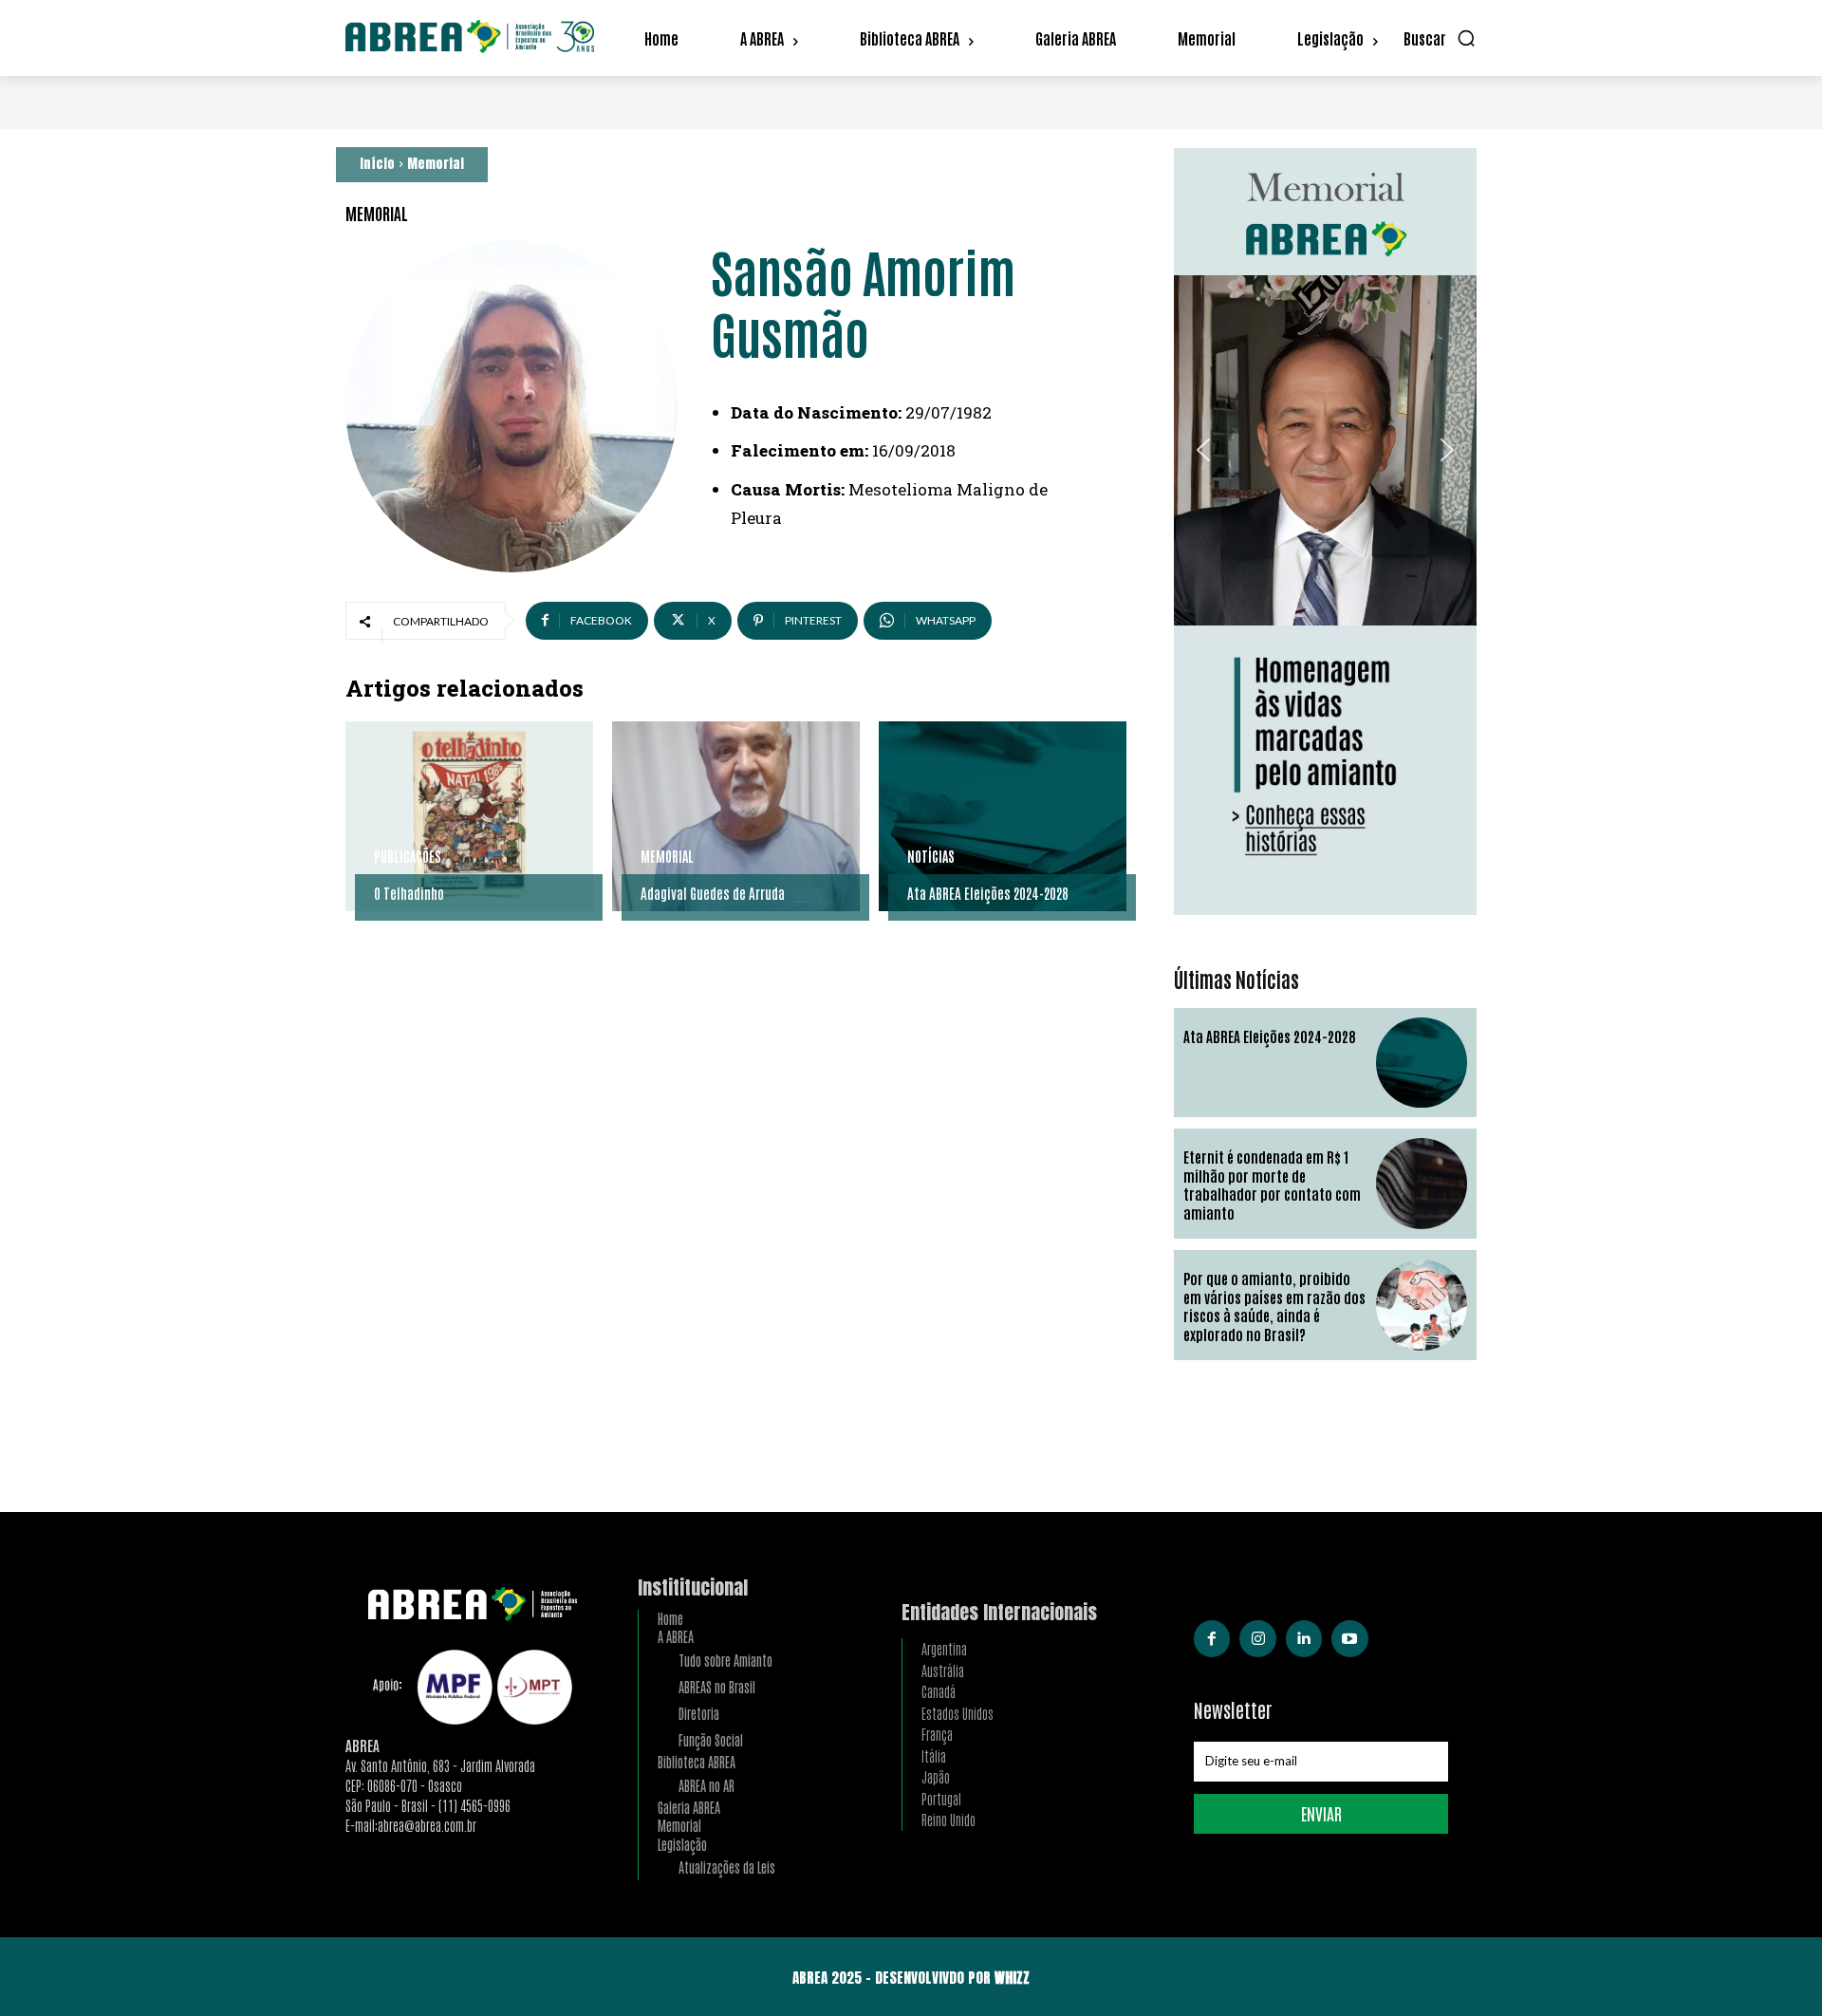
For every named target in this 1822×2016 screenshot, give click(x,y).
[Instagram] (1257, 1638)
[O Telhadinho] (469, 816)
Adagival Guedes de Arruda (713, 893)
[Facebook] (1212, 1638)
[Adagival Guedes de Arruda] (736, 816)
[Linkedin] (1304, 1638)
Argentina (944, 1648)
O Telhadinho (409, 893)
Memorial (436, 164)
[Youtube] (1349, 1638)
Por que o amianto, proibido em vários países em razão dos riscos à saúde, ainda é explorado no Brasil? (1274, 1306)
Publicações (408, 856)
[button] (1440, 38)
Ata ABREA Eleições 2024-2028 (988, 893)
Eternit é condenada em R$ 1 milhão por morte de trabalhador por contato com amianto (1272, 1185)
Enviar (1321, 1813)
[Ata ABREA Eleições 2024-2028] (1003, 816)
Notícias (931, 856)
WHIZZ (1012, 1978)
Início (377, 164)
